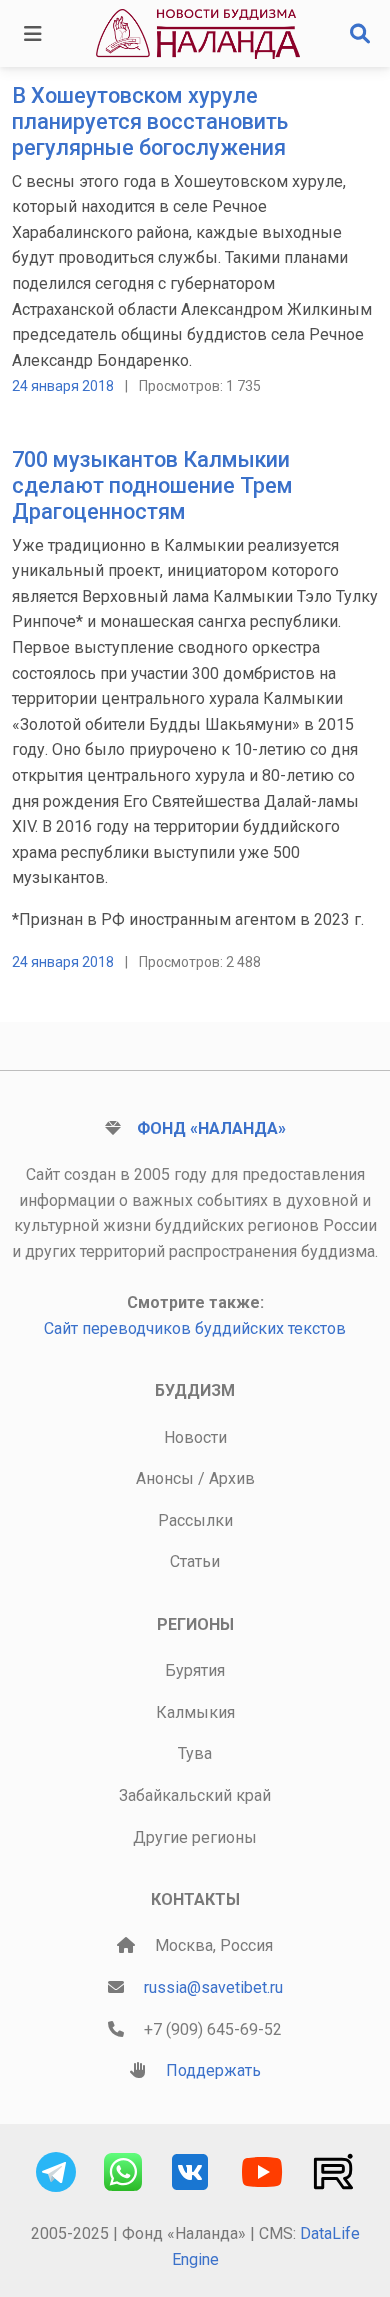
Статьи (195, 1561)
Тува (195, 1753)
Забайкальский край (195, 1795)
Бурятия (195, 1670)
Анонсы (165, 1478)
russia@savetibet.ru (213, 1987)
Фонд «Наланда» (211, 1128)
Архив (232, 1478)
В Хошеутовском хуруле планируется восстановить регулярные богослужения (150, 121)
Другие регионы (195, 1837)
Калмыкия (195, 1712)
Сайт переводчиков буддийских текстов (195, 1328)
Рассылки (195, 1520)
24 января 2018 (63, 386)
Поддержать (213, 2070)
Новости (195, 1437)
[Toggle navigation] (33, 34)
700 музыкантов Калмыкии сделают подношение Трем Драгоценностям (152, 485)
